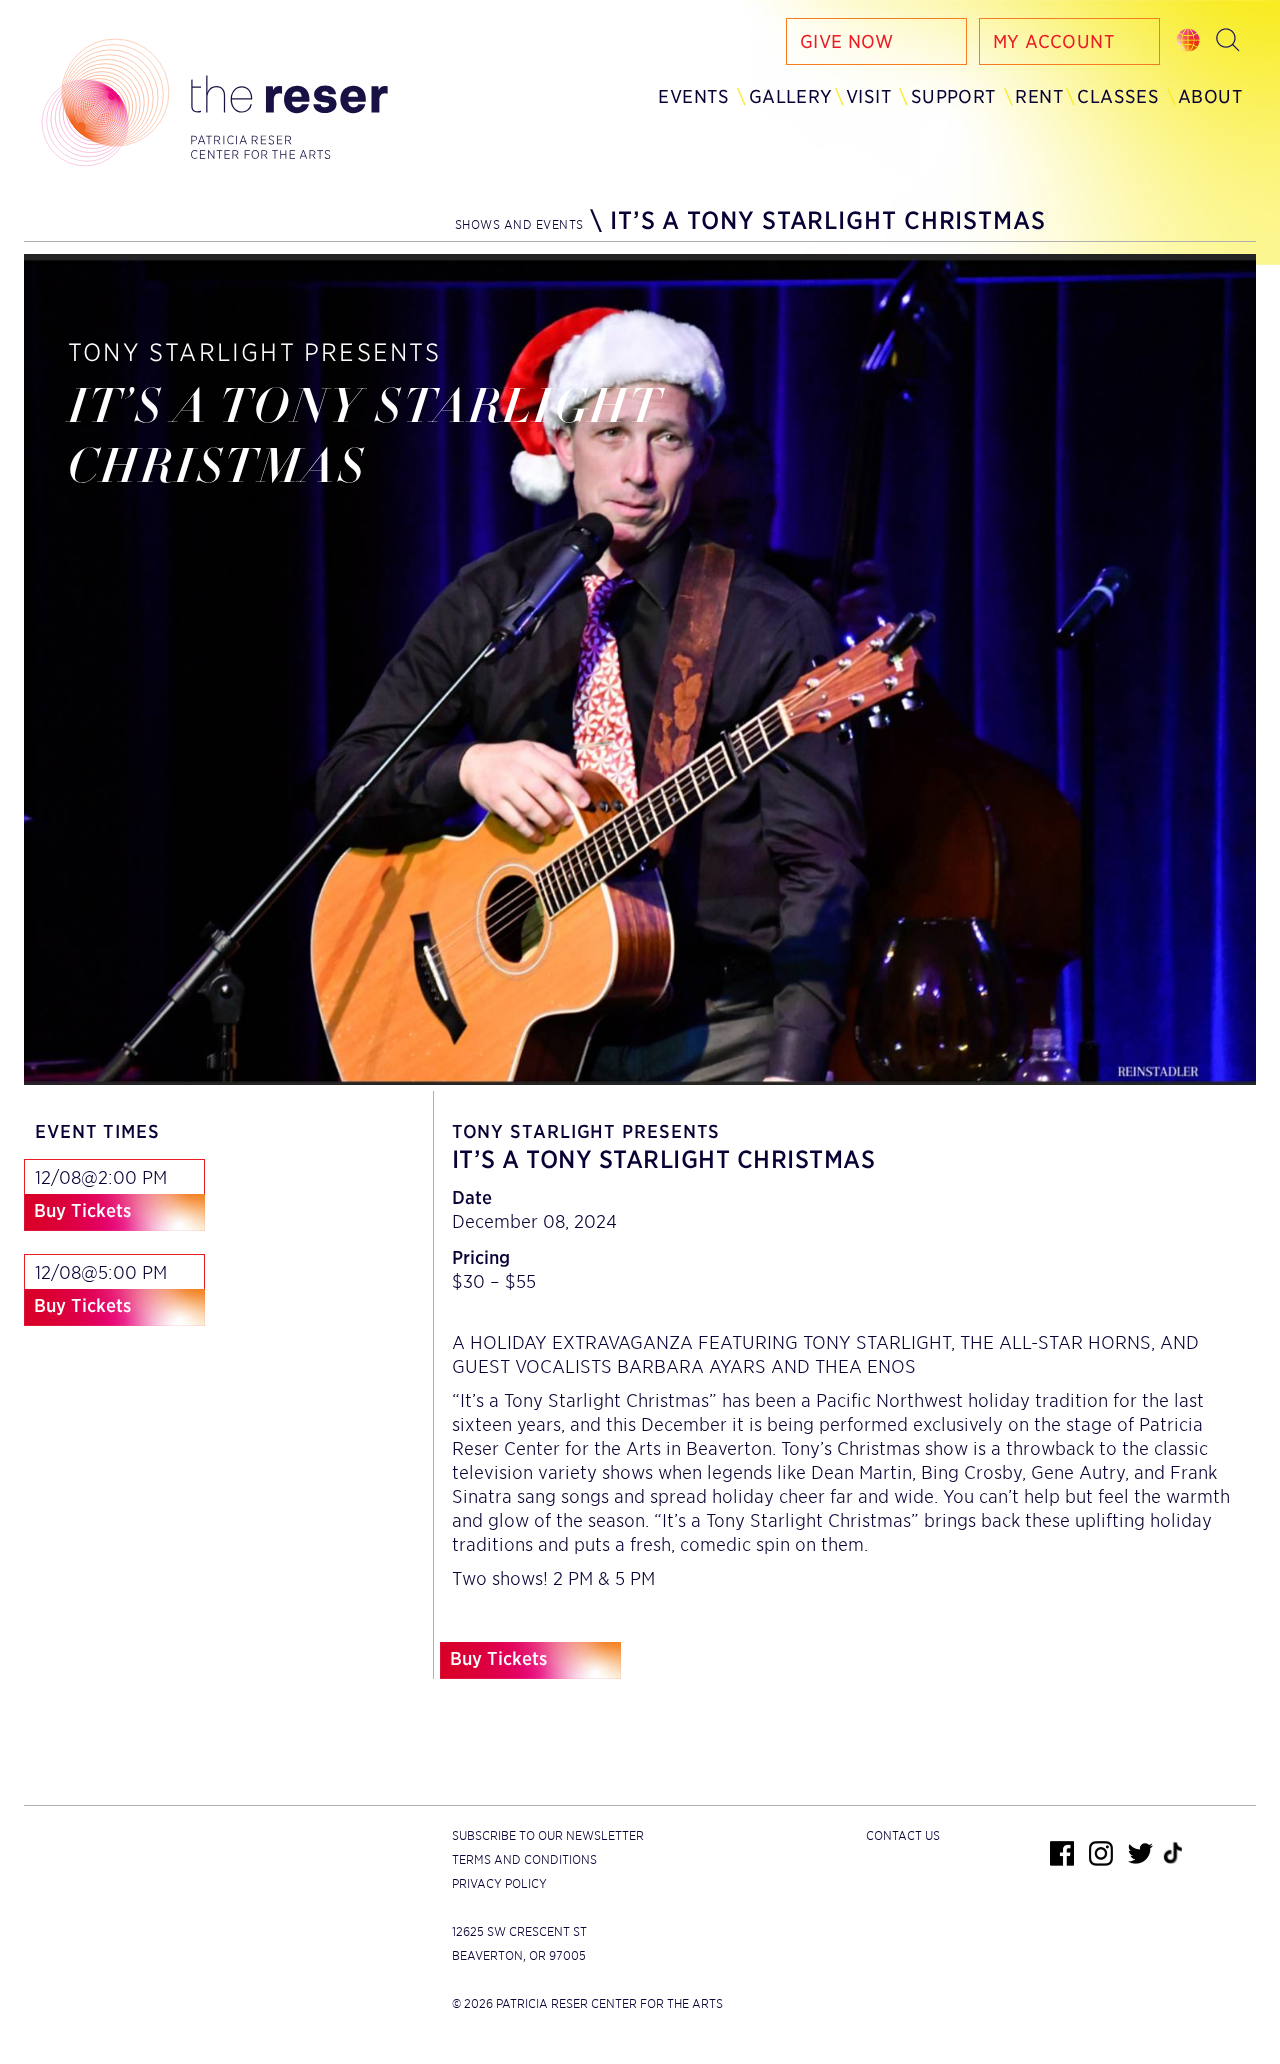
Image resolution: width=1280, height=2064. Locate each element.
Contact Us (903, 1835)
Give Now (846, 41)
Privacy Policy (499, 1883)
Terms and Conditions (524, 1859)
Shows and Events (519, 224)
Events (693, 96)
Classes (1118, 96)
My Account (1054, 41)
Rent (1039, 96)
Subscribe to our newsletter (548, 1835)
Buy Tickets (82, 1210)
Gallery (791, 96)
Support (954, 96)
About (1210, 96)
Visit (869, 96)
